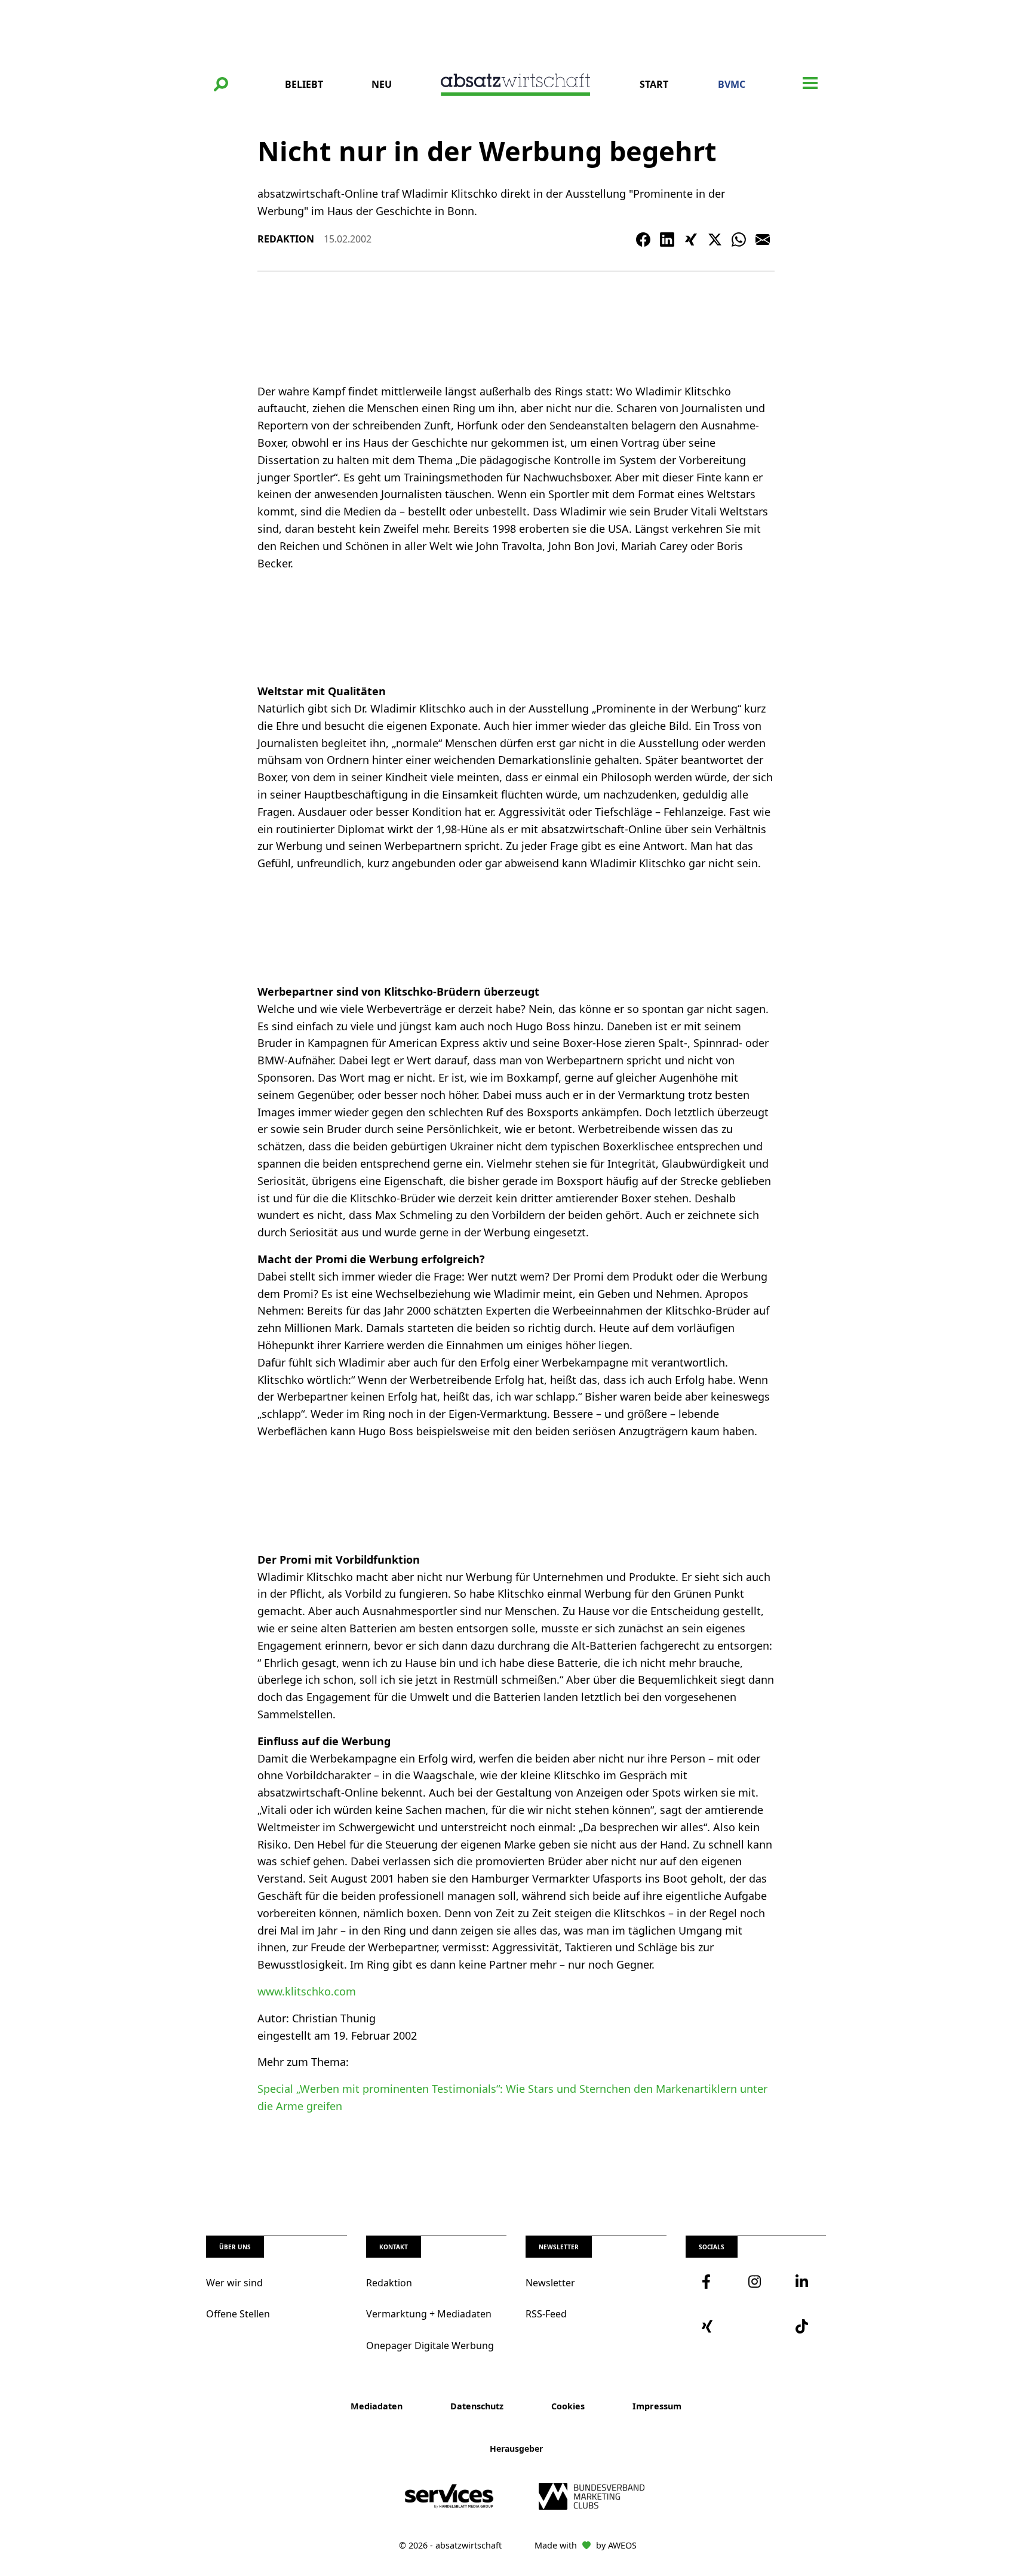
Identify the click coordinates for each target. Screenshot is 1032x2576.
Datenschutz (477, 2406)
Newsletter (550, 2283)
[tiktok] (803, 2326)
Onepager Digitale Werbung (430, 2345)
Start (654, 84)
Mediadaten (377, 2406)
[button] (221, 84)
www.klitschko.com (307, 1991)
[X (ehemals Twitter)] (715, 240)
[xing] (709, 2326)
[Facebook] (643, 240)
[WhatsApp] (739, 240)
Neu (382, 84)
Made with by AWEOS (586, 2545)
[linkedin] (803, 2282)
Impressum (657, 2406)
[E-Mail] (763, 240)
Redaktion (389, 2283)
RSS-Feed (546, 2314)
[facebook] (709, 2282)
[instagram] (755, 2282)
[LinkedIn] (667, 240)
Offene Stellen (238, 2314)
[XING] (691, 240)
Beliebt (304, 84)
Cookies (568, 2406)
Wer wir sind (234, 2283)
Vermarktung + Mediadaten (429, 2314)
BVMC (732, 84)
